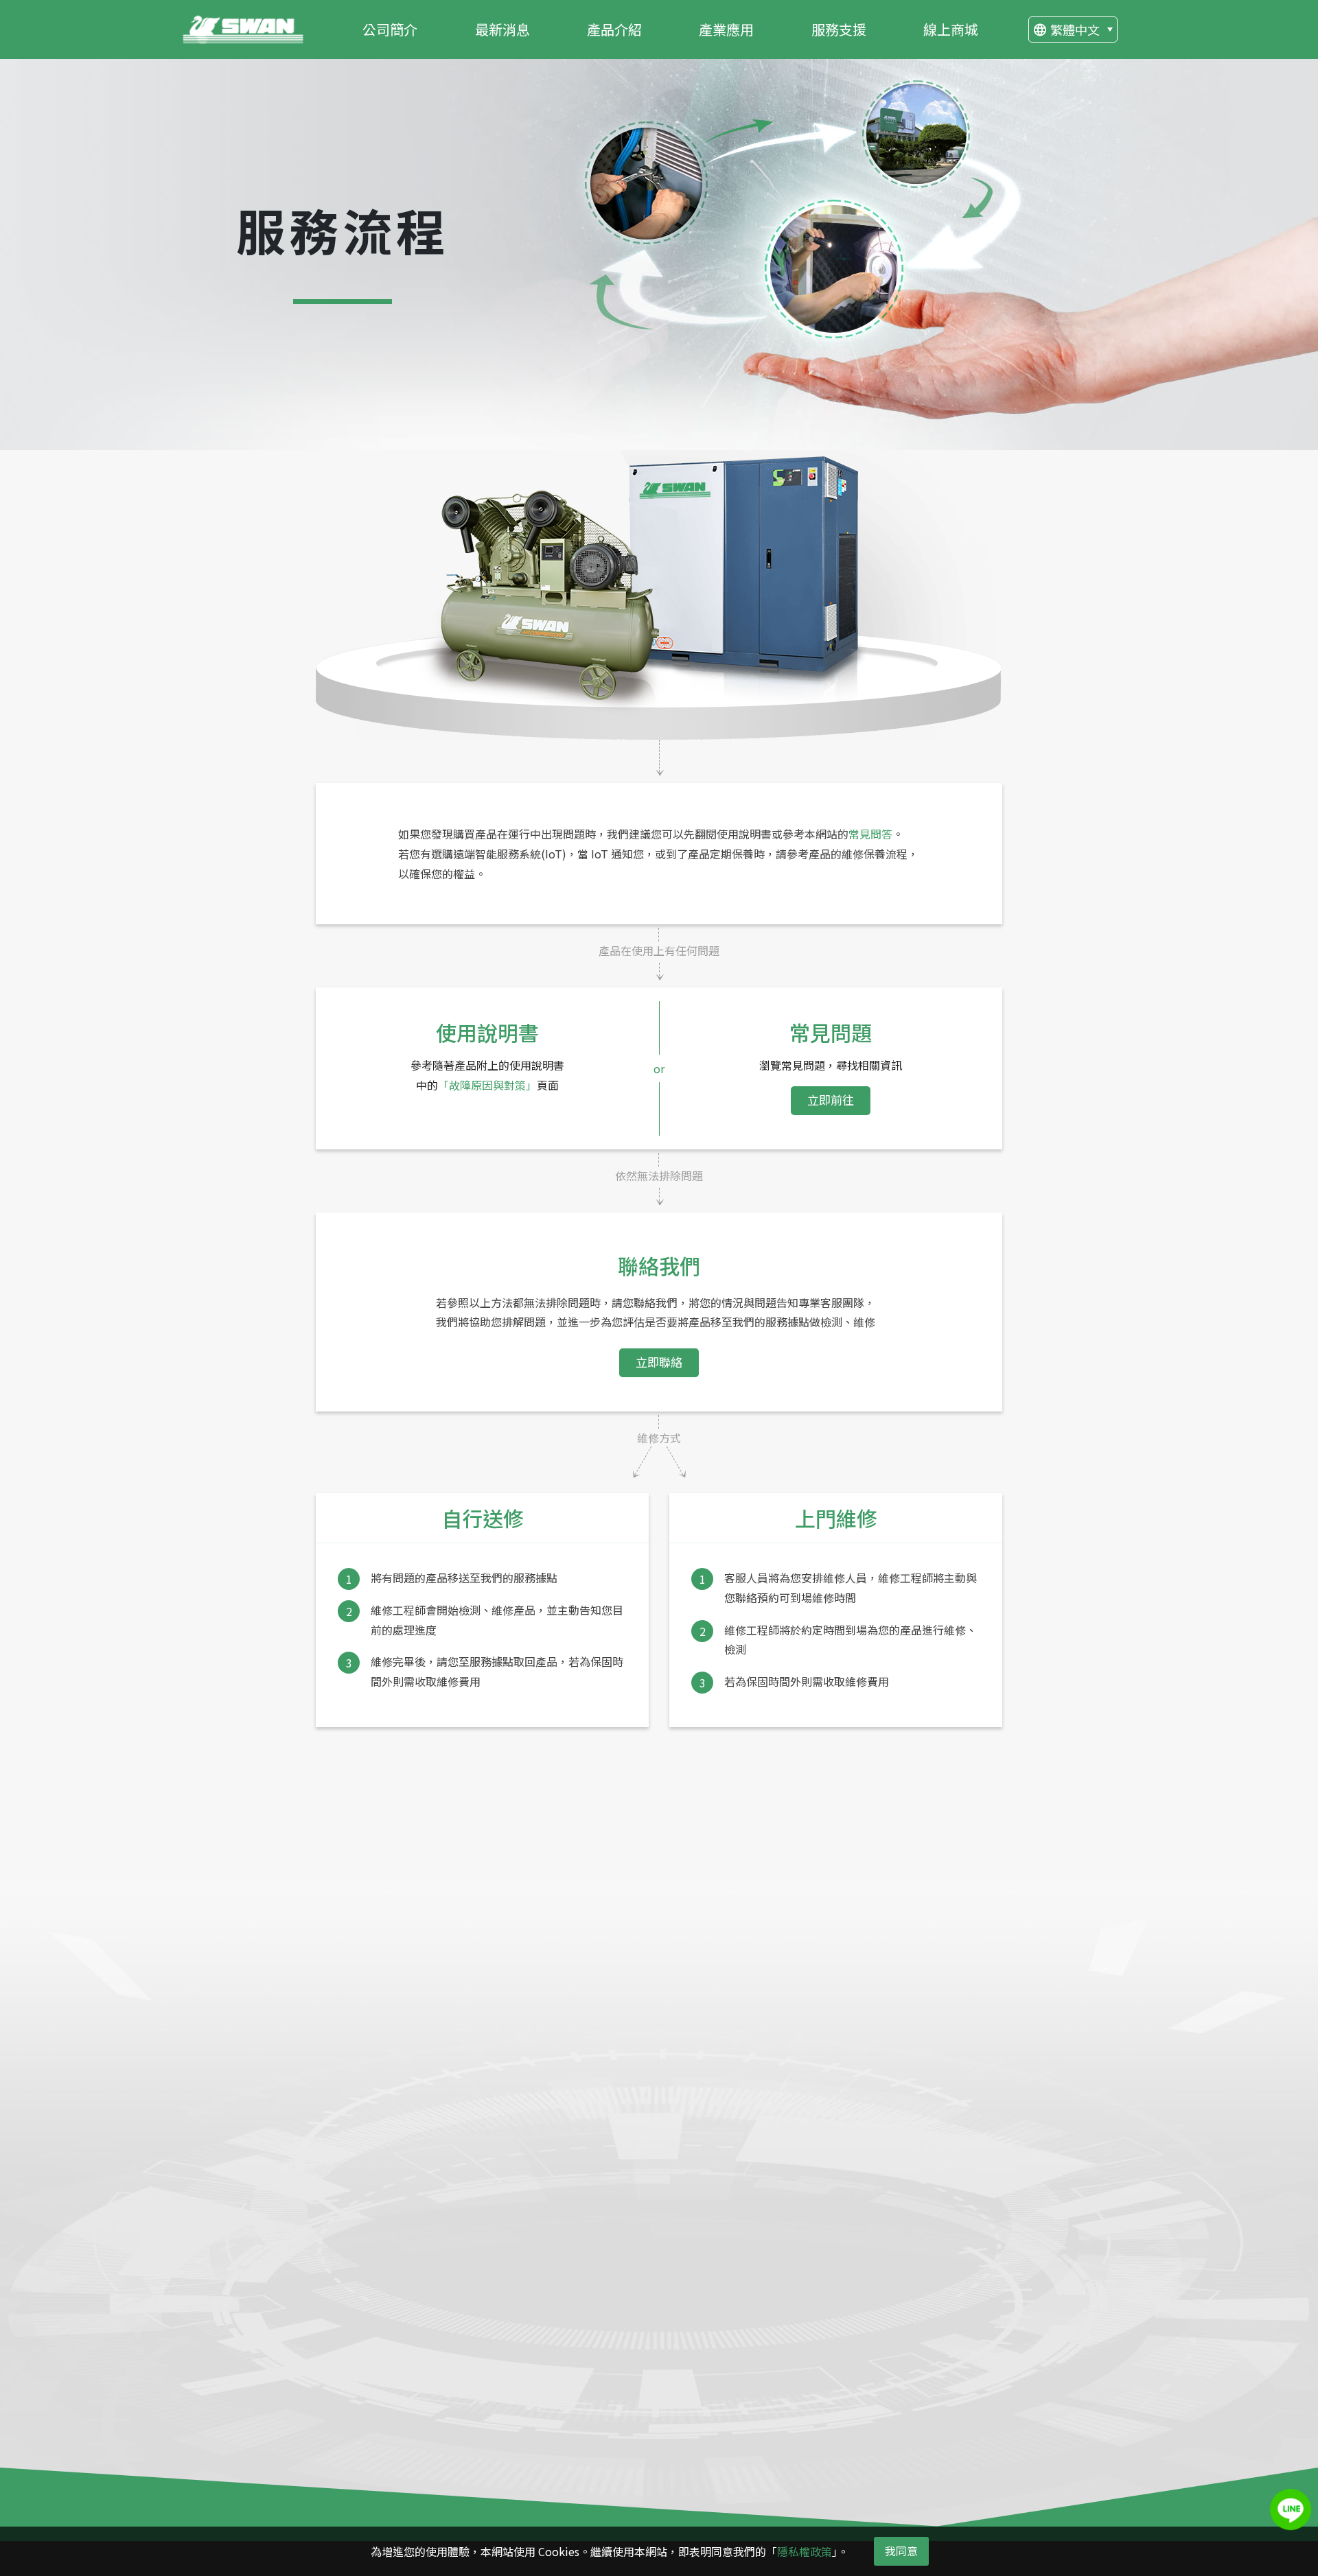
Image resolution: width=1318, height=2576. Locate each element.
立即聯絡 (659, 1362)
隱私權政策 (805, 2551)
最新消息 (502, 29)
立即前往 (831, 1100)
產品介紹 (614, 29)
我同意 (901, 2551)
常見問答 (870, 834)
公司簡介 (390, 29)
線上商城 (951, 29)
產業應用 (726, 29)
